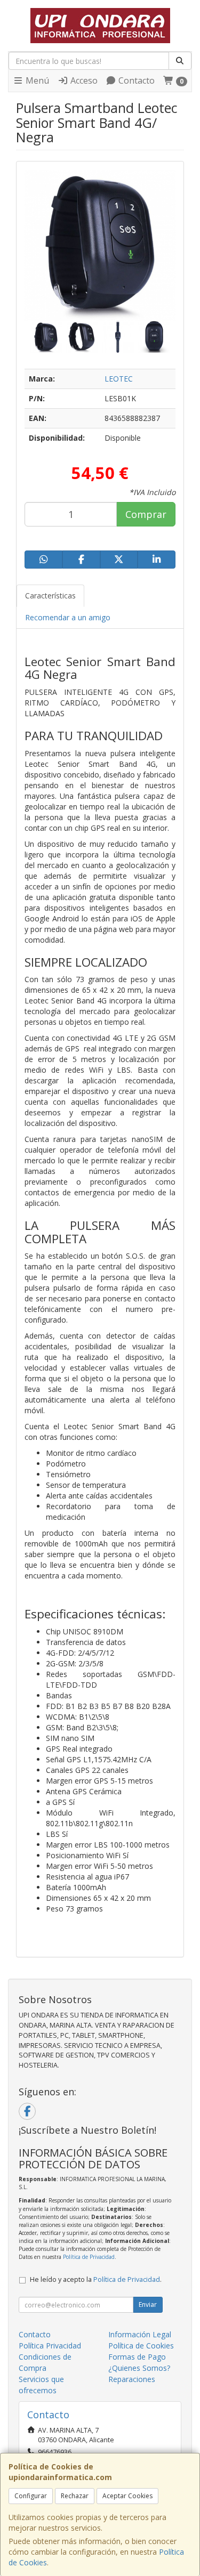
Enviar (148, 2304)
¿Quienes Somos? (139, 2368)
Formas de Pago (137, 2357)
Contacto (135, 80)
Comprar (146, 514)
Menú (36, 80)
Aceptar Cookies (127, 2496)
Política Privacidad (50, 2346)
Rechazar (75, 2496)
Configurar (31, 2496)
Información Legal (140, 2334)
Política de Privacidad (89, 2257)
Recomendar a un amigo (68, 617)
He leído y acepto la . (96, 2279)
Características (50, 596)
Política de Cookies (141, 2346)
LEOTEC (119, 379)
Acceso (83, 80)
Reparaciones (132, 2379)
